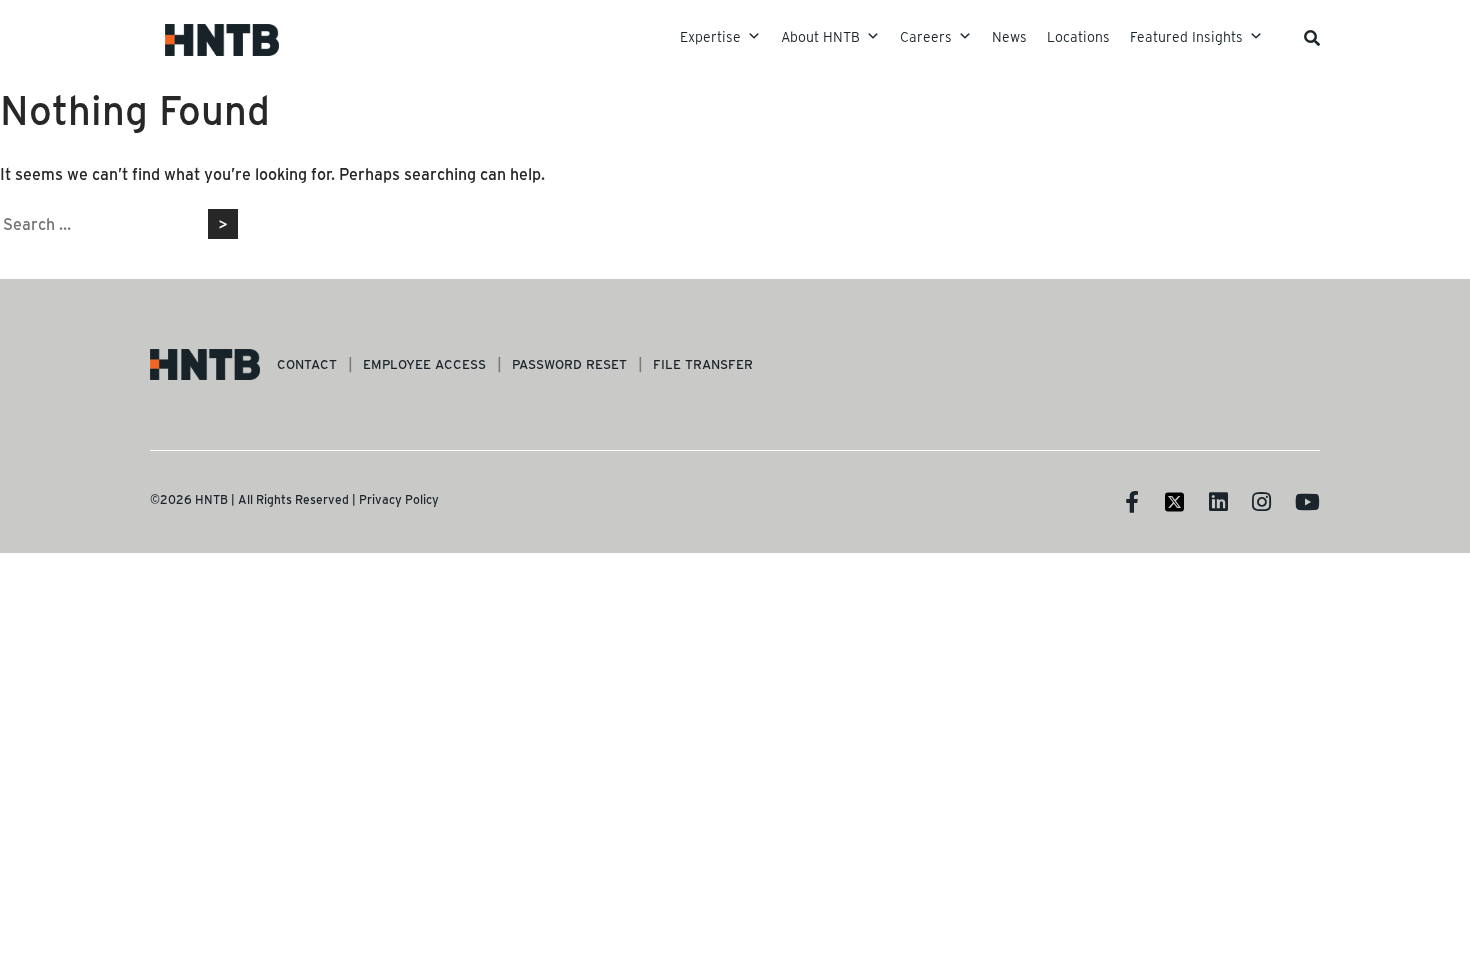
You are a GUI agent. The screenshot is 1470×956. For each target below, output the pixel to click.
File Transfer (703, 363)
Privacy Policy (399, 499)
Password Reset (569, 363)
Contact (307, 363)
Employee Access (424, 363)
